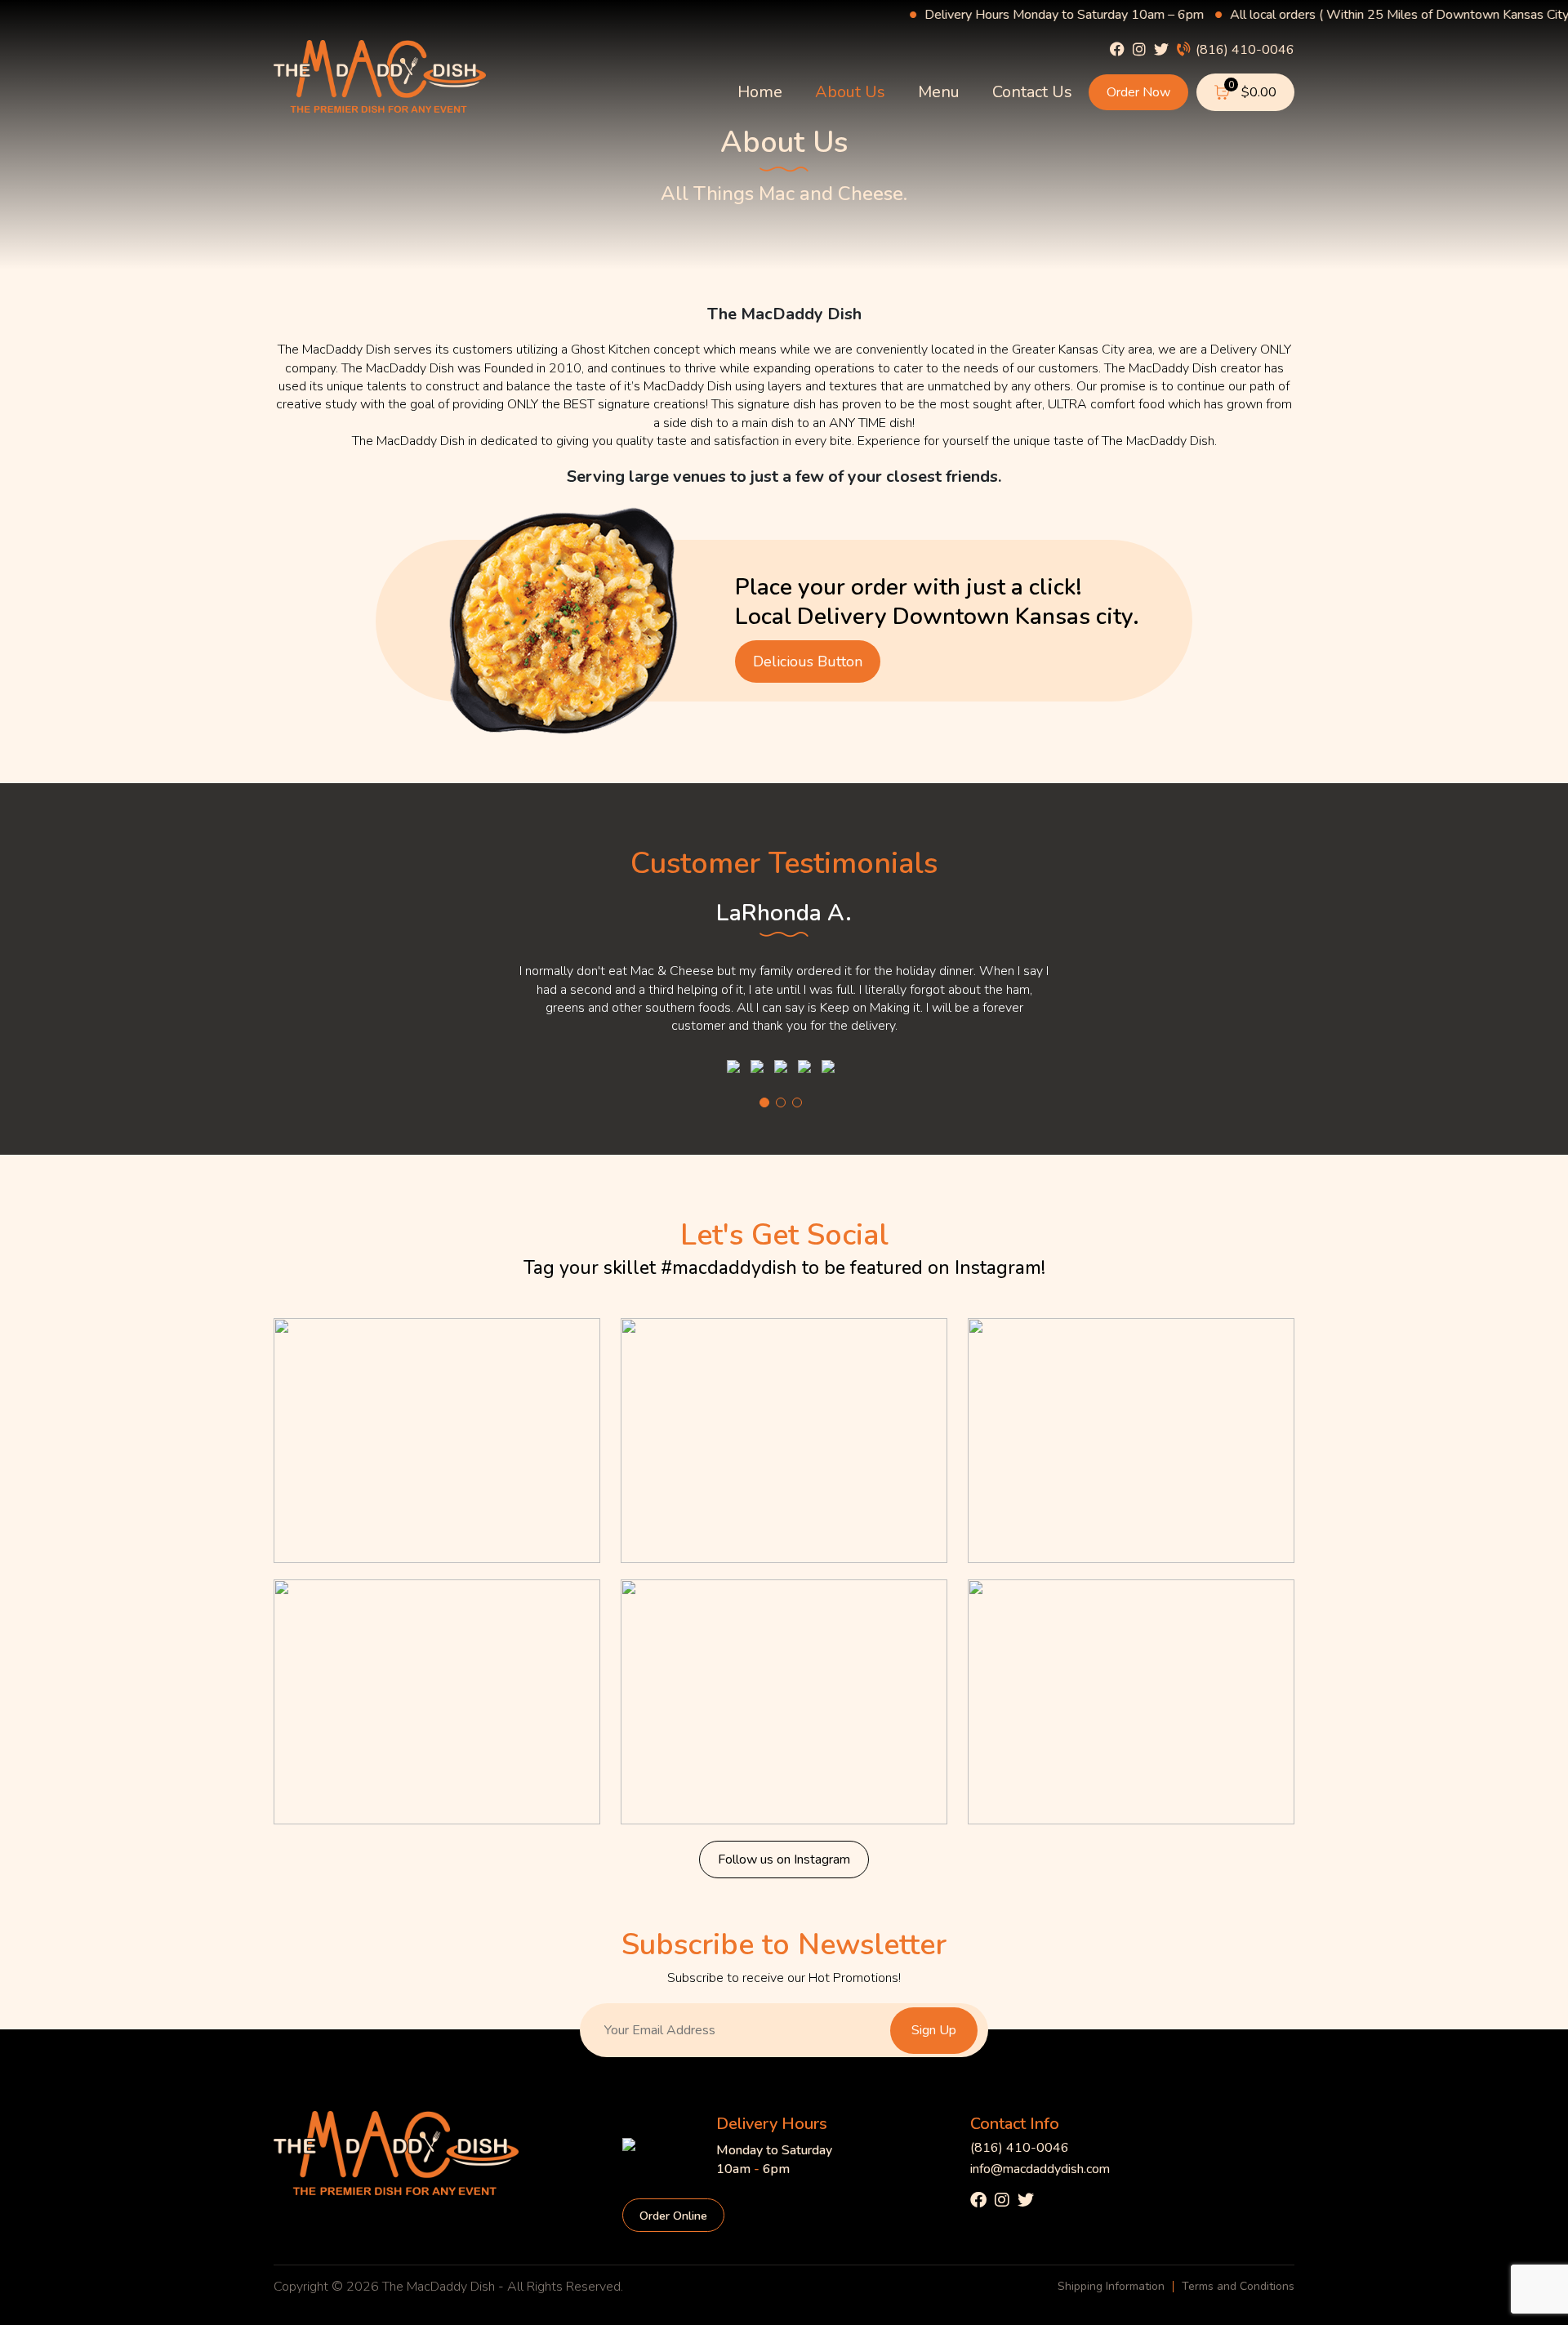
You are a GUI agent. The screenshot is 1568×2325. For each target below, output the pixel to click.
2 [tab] (781, 1102)
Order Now (1138, 92)
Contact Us (1032, 92)
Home (760, 92)
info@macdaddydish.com (1040, 2169)
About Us (850, 92)
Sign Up (934, 2030)
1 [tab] (764, 1102)
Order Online (673, 2216)
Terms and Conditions (1238, 2287)
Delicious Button (808, 661)
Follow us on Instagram (784, 1860)
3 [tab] (797, 1102)
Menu (939, 92)
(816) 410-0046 (1243, 49)
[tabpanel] (784, 980)
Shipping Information (1111, 2287)
